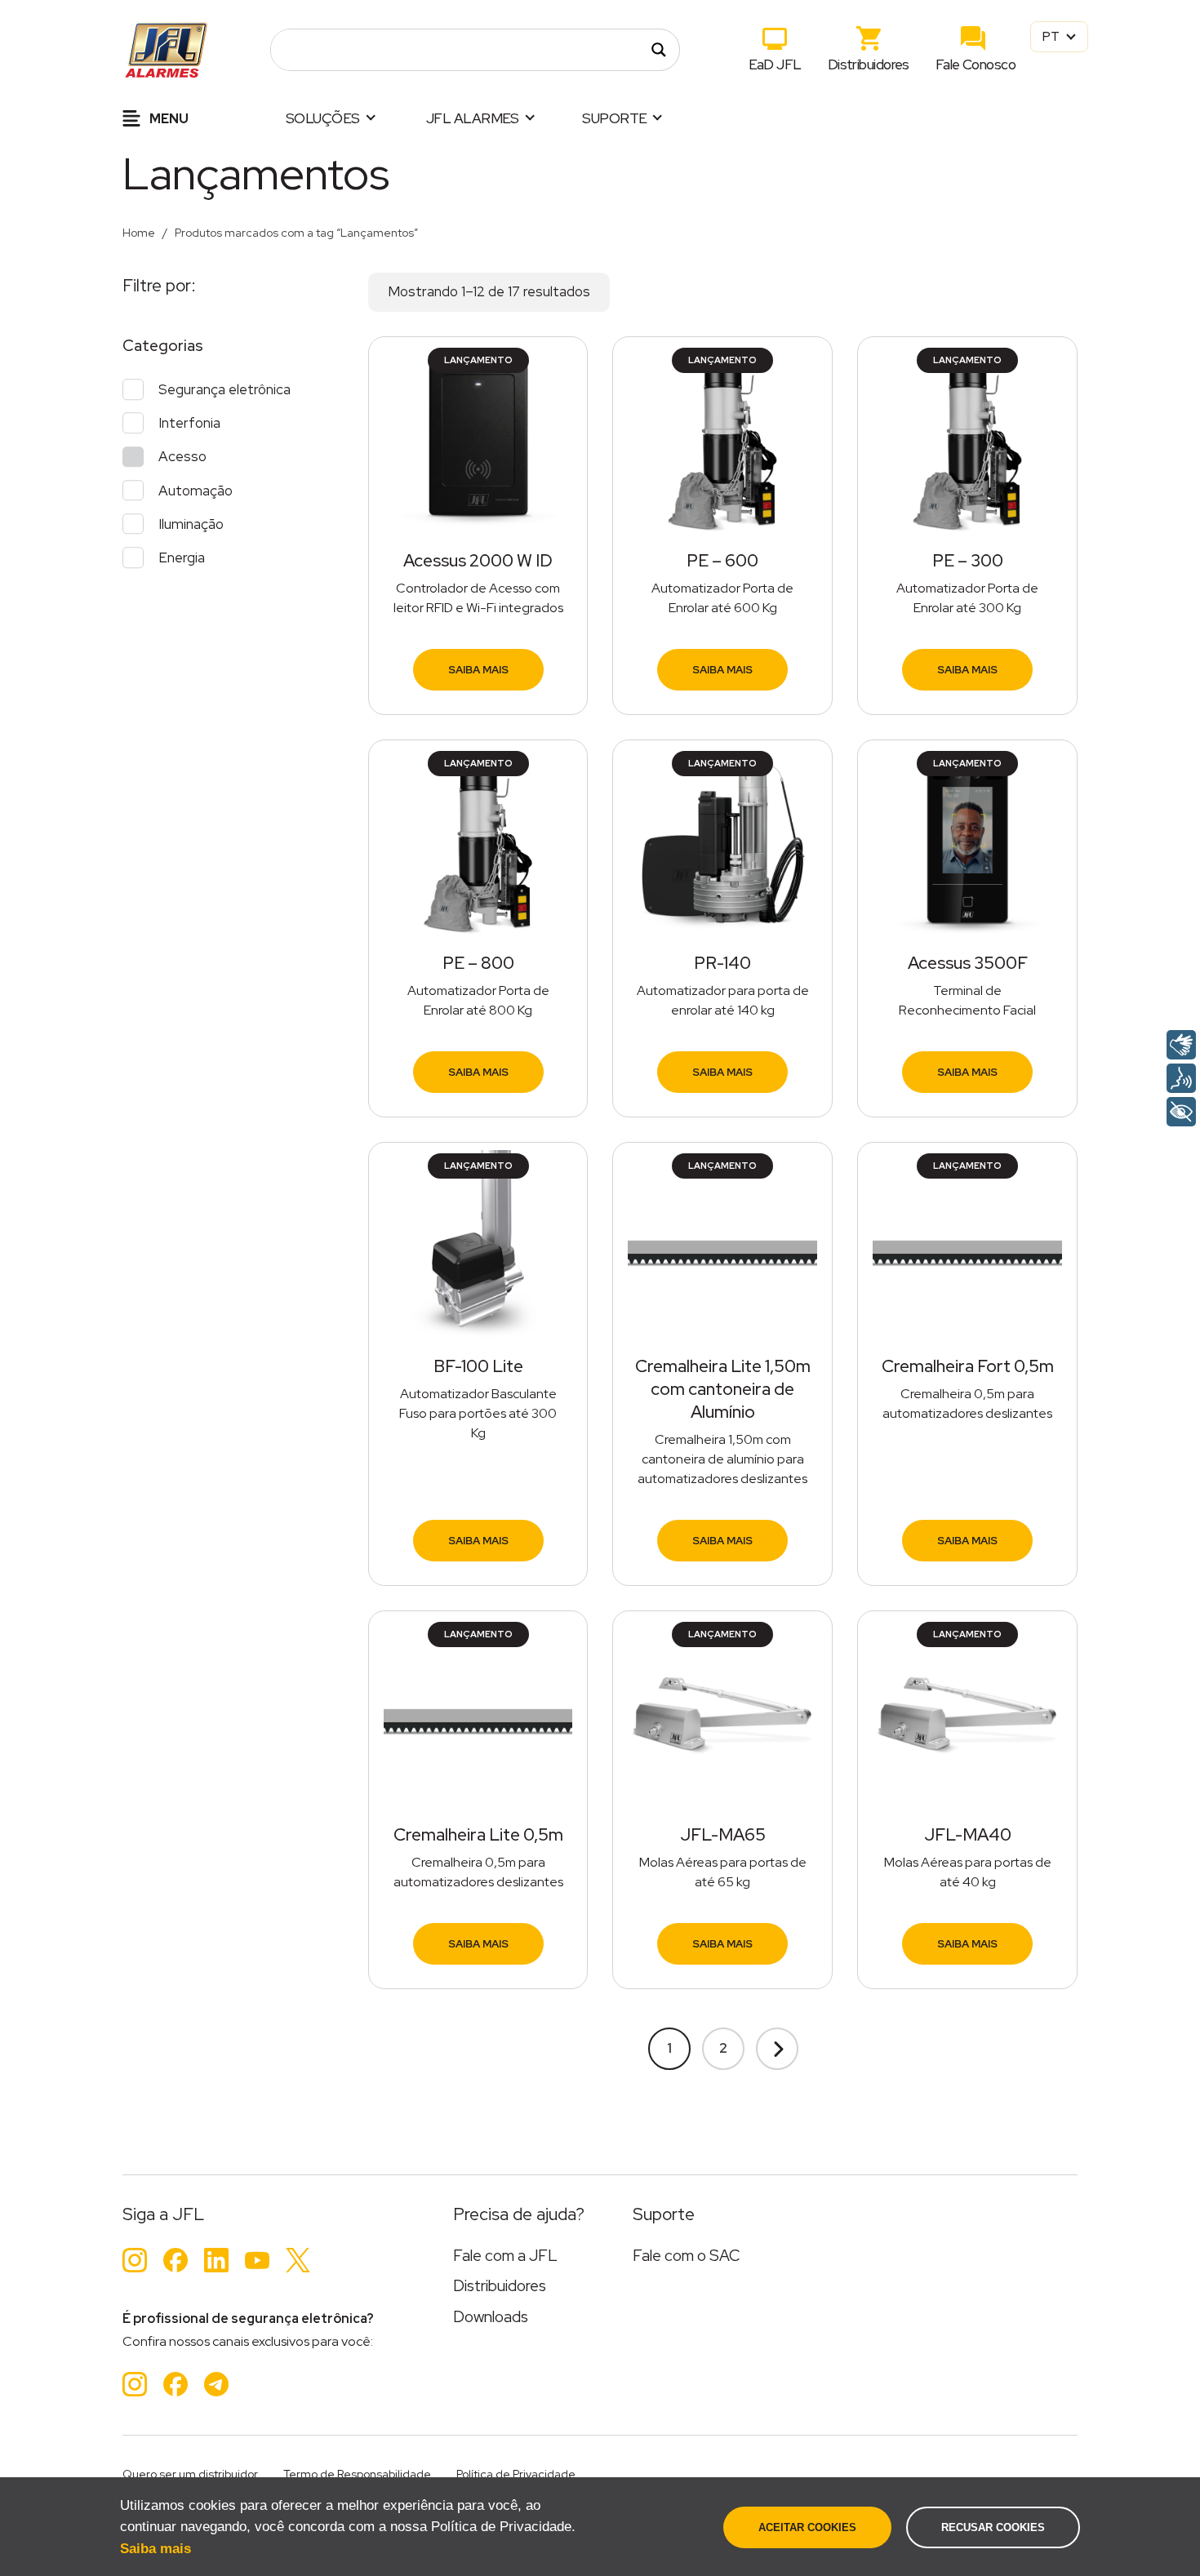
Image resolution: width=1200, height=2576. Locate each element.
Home (139, 233)
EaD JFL (775, 64)
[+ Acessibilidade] (1181, 1112)
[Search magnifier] (659, 50)
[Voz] (1181, 1078)
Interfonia (189, 423)
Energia (182, 557)
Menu (168, 119)
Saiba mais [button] (156, 2549)
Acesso (182, 456)
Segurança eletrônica (224, 389)
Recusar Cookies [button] (993, 2527)
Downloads (491, 2317)
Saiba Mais (478, 670)
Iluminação (191, 524)
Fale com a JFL (505, 2256)
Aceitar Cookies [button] (807, 2527)
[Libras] (1181, 1045)
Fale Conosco (976, 64)
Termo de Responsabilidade (357, 2474)
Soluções (323, 118)
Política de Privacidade (516, 2474)
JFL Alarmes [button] (473, 118)
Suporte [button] (614, 118)
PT (1052, 36)
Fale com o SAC (687, 2256)
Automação (196, 491)
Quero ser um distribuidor (190, 2474)
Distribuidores (869, 64)
